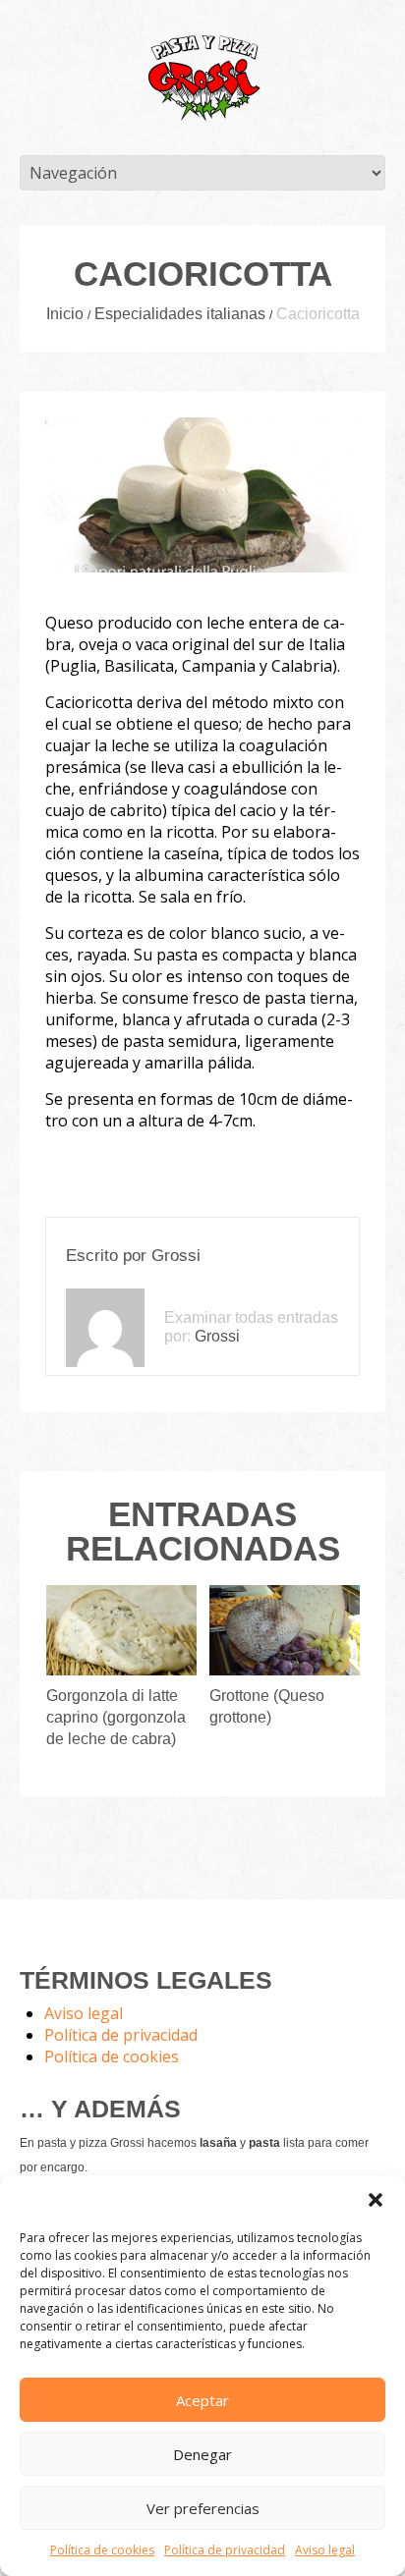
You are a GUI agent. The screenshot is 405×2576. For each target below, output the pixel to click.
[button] (376, 2200)
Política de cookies (102, 2550)
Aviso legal (325, 2550)
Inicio (65, 314)
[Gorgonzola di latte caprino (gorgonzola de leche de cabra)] (121, 1630)
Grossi (176, 1256)
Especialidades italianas (180, 314)
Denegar (202, 2454)
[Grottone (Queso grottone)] (285, 1630)
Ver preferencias (203, 2508)
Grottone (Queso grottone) (267, 1706)
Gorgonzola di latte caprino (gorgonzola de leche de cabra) (116, 1717)
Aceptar (202, 2400)
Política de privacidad (225, 2550)
